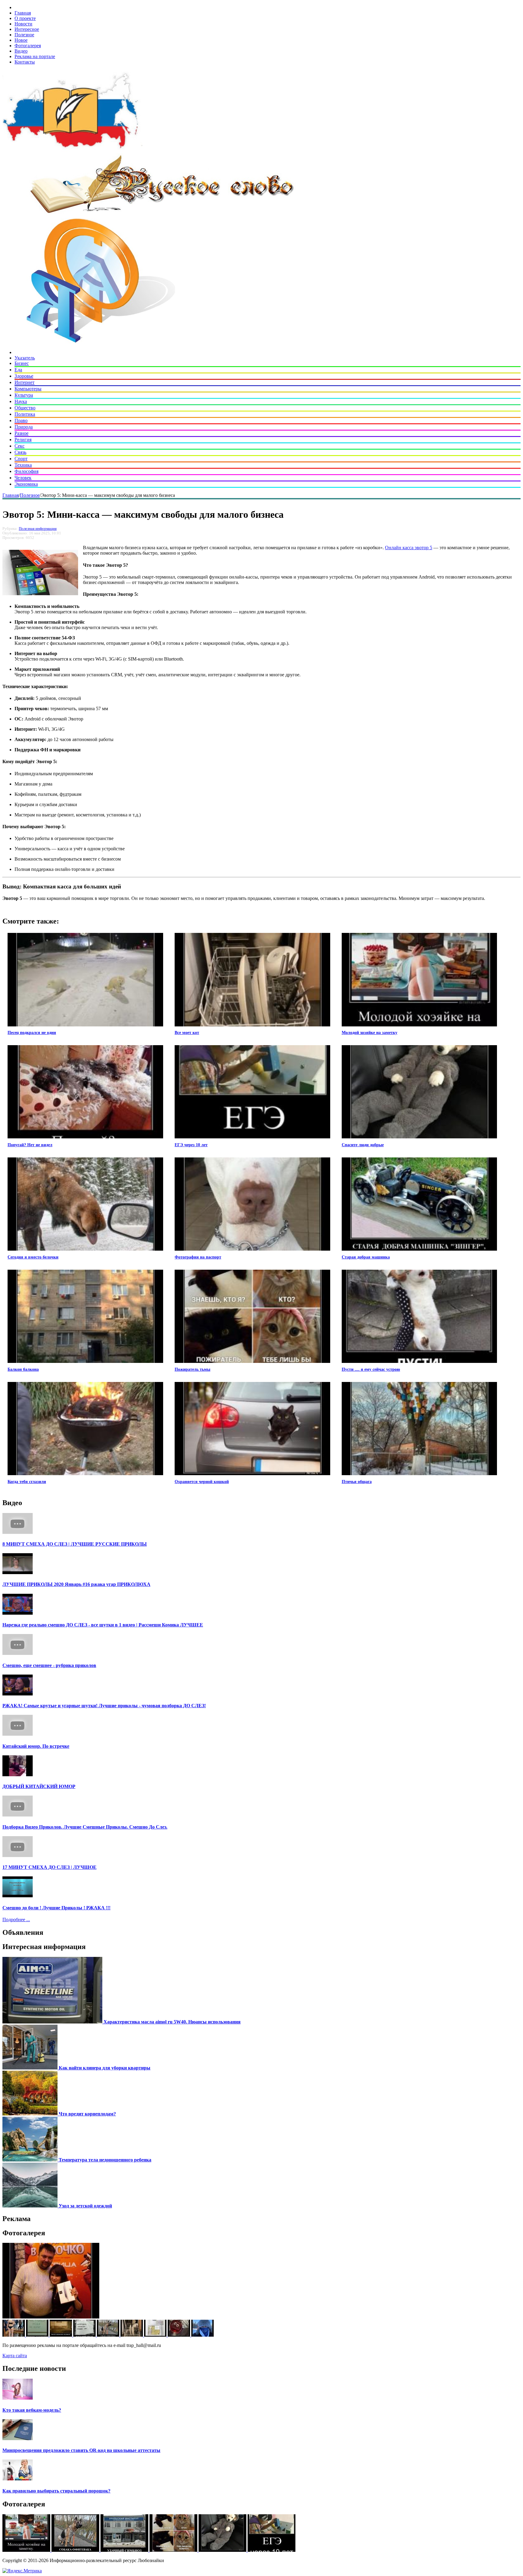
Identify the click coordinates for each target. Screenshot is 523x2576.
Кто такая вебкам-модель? (32, 2410)
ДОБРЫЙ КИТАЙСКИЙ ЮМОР (39, 1786)
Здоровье (24, 376)
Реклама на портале (35, 56)
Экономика (26, 484)
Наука (21, 401)
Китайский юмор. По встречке (36, 1746)
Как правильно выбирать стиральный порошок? (56, 2491)
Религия (23, 440)
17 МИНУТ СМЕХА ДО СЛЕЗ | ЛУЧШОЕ (49, 1867)
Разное (21, 433)
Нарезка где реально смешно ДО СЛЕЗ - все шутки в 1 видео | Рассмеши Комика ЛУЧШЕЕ (103, 1625)
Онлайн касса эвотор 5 (409, 548)
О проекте (25, 18)
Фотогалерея (28, 46)
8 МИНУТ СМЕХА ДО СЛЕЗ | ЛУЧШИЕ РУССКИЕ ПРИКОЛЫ (75, 1544)
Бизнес (22, 363)
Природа (24, 427)
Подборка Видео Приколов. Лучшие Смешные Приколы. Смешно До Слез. (85, 1827)
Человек (23, 478)
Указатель (25, 358)
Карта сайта (15, 2356)
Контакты (25, 62)
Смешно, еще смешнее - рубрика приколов (49, 1665)
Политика (25, 414)
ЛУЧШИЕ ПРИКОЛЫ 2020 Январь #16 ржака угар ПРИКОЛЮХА (76, 1584)
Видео (21, 51)
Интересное (27, 29)
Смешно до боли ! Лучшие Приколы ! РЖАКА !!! (56, 1908)
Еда (18, 370)
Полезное (24, 35)
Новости (23, 24)
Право (21, 420)
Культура (24, 395)
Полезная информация (38, 529)
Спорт (21, 459)
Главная (23, 13)
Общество (25, 408)
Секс (20, 446)
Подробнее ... (16, 1920)
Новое (21, 40)
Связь (20, 452)
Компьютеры (28, 389)
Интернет (25, 382)
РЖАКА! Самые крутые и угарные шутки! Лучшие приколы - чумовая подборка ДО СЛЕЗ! (104, 1706)
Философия (26, 471)
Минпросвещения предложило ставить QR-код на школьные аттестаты (81, 2450)
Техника (23, 465)
